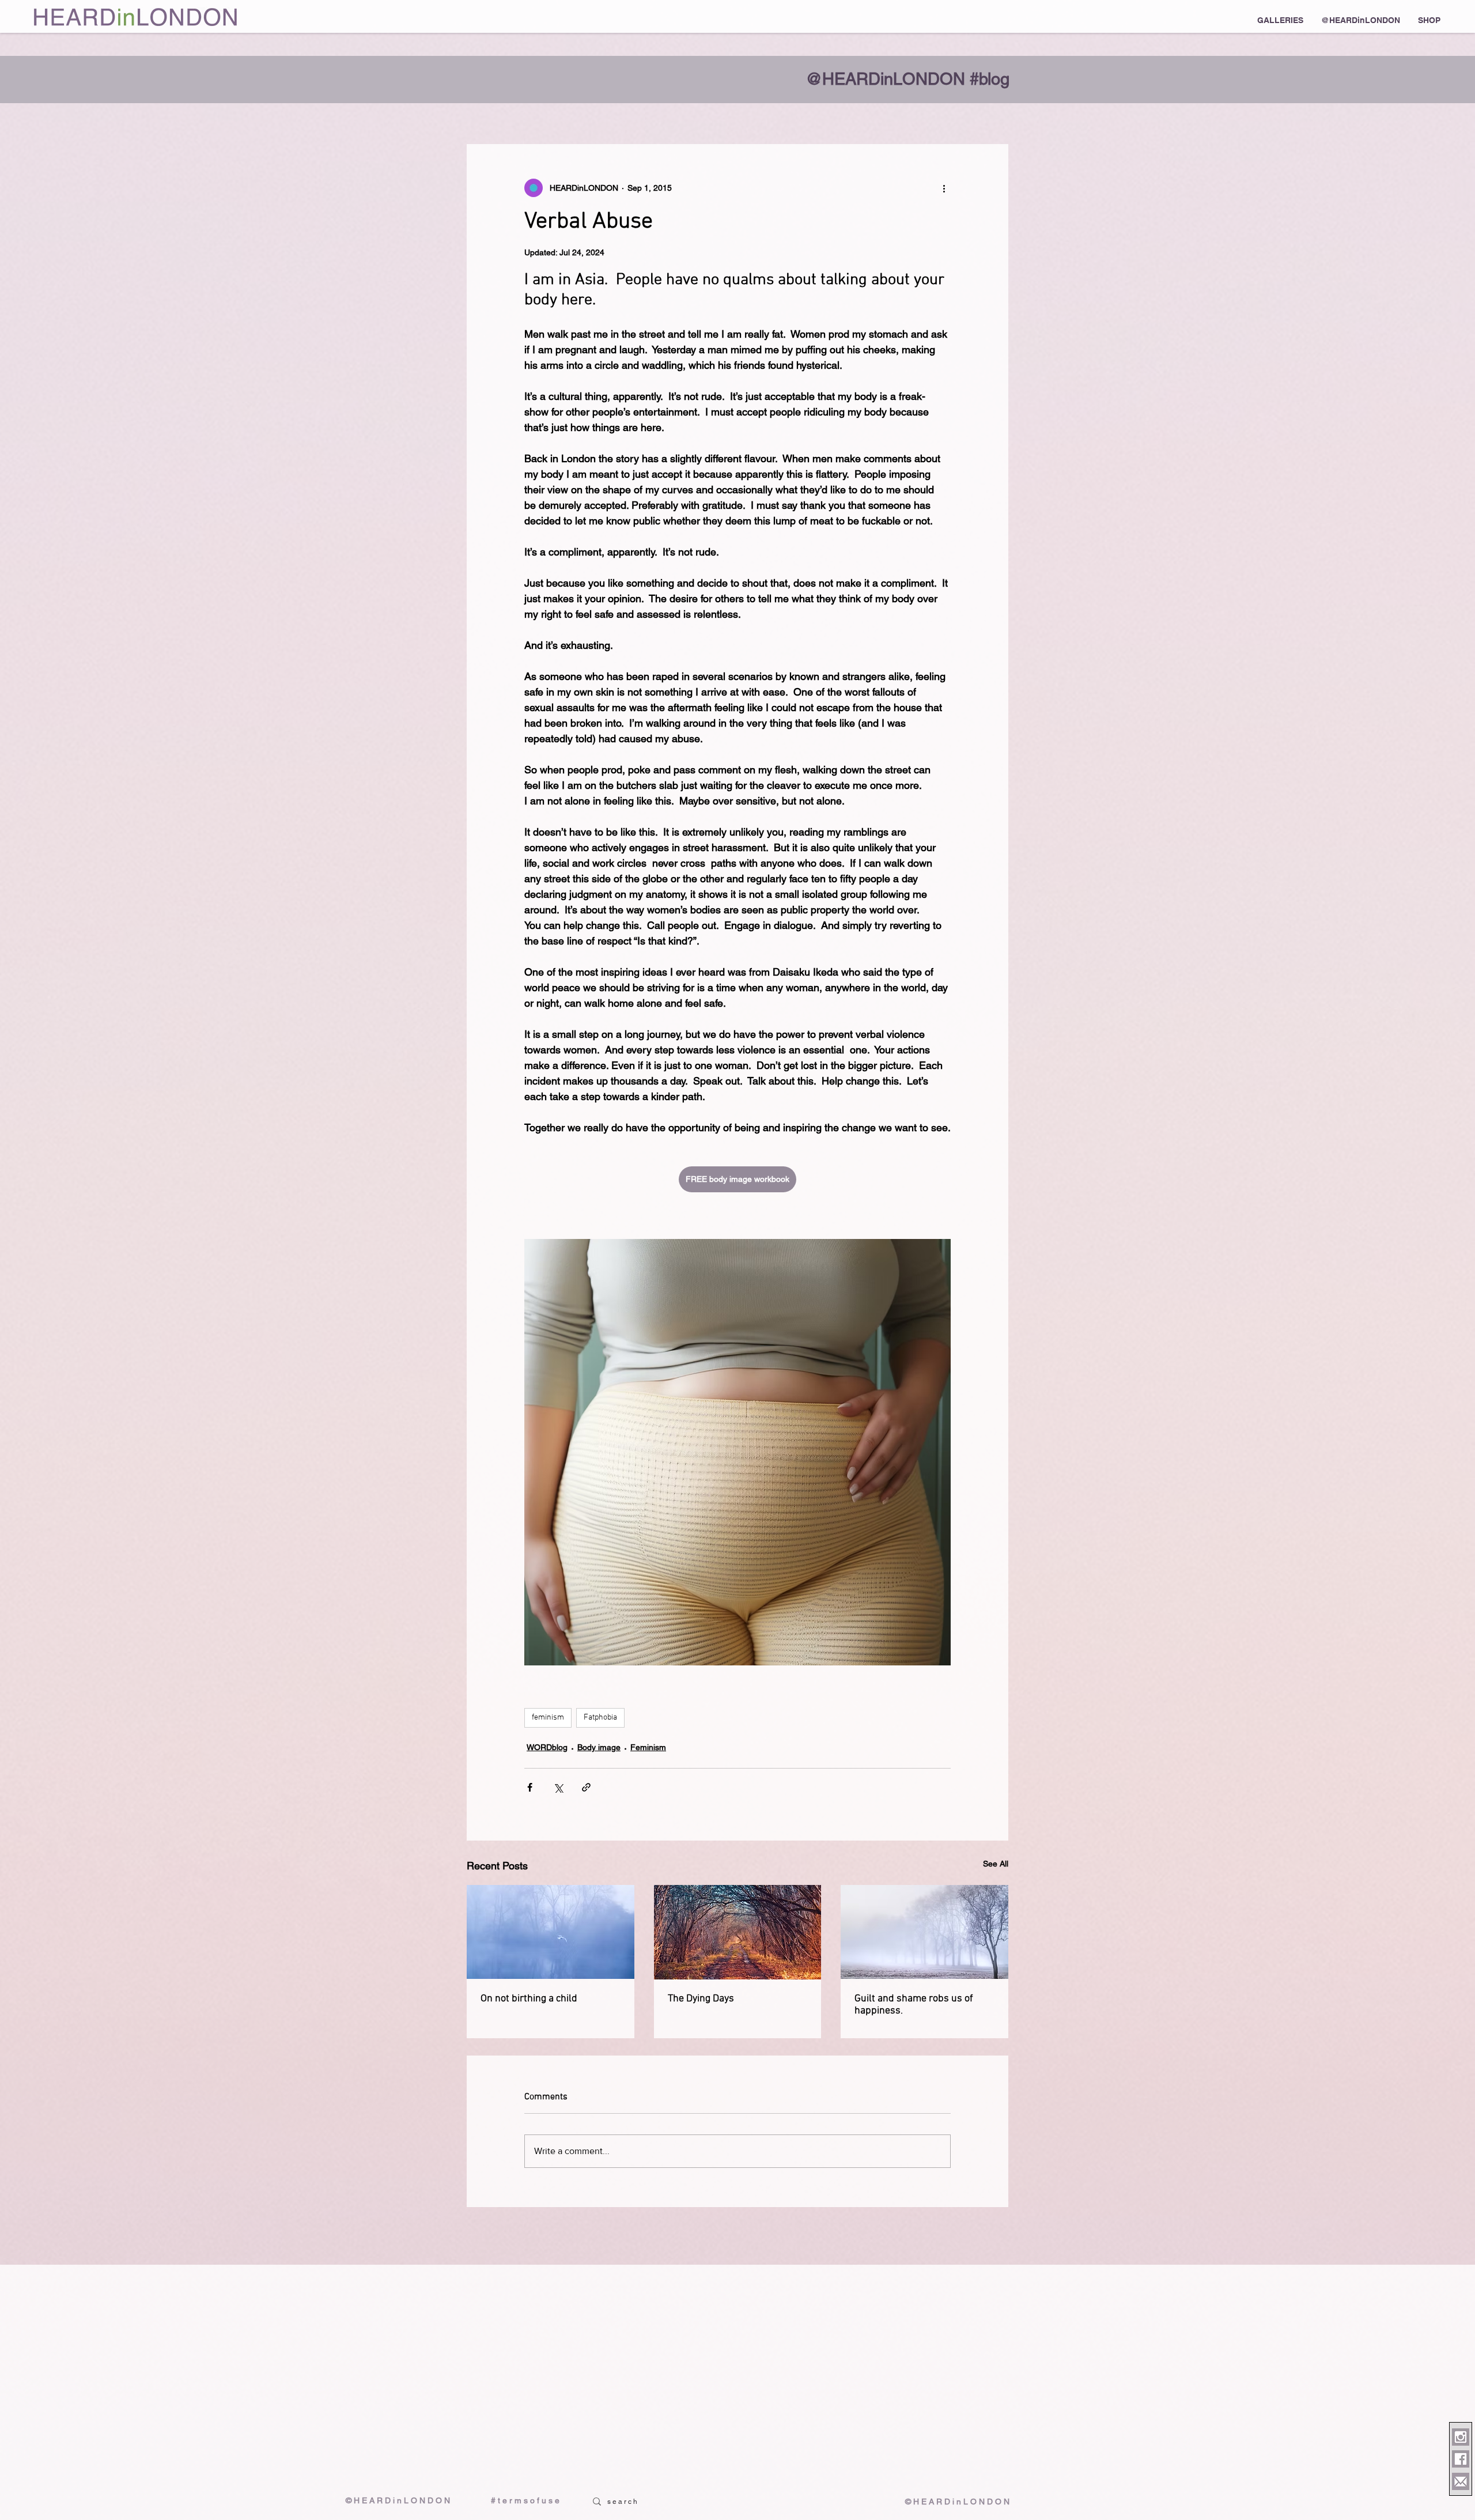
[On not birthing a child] (551, 1932)
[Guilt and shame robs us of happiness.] (924, 1932)
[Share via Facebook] (530, 1787)
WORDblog (547, 1747)
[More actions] (944, 188)
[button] (1280, 20)
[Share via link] (586, 1787)
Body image (599, 1747)
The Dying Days (701, 1999)
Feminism (648, 1747)
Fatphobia (600, 1718)
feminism (548, 1718)
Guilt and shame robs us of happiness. (914, 2005)
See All (996, 1864)
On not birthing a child (529, 1999)
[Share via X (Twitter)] (558, 1787)
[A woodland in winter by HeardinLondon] (738, 1932)
